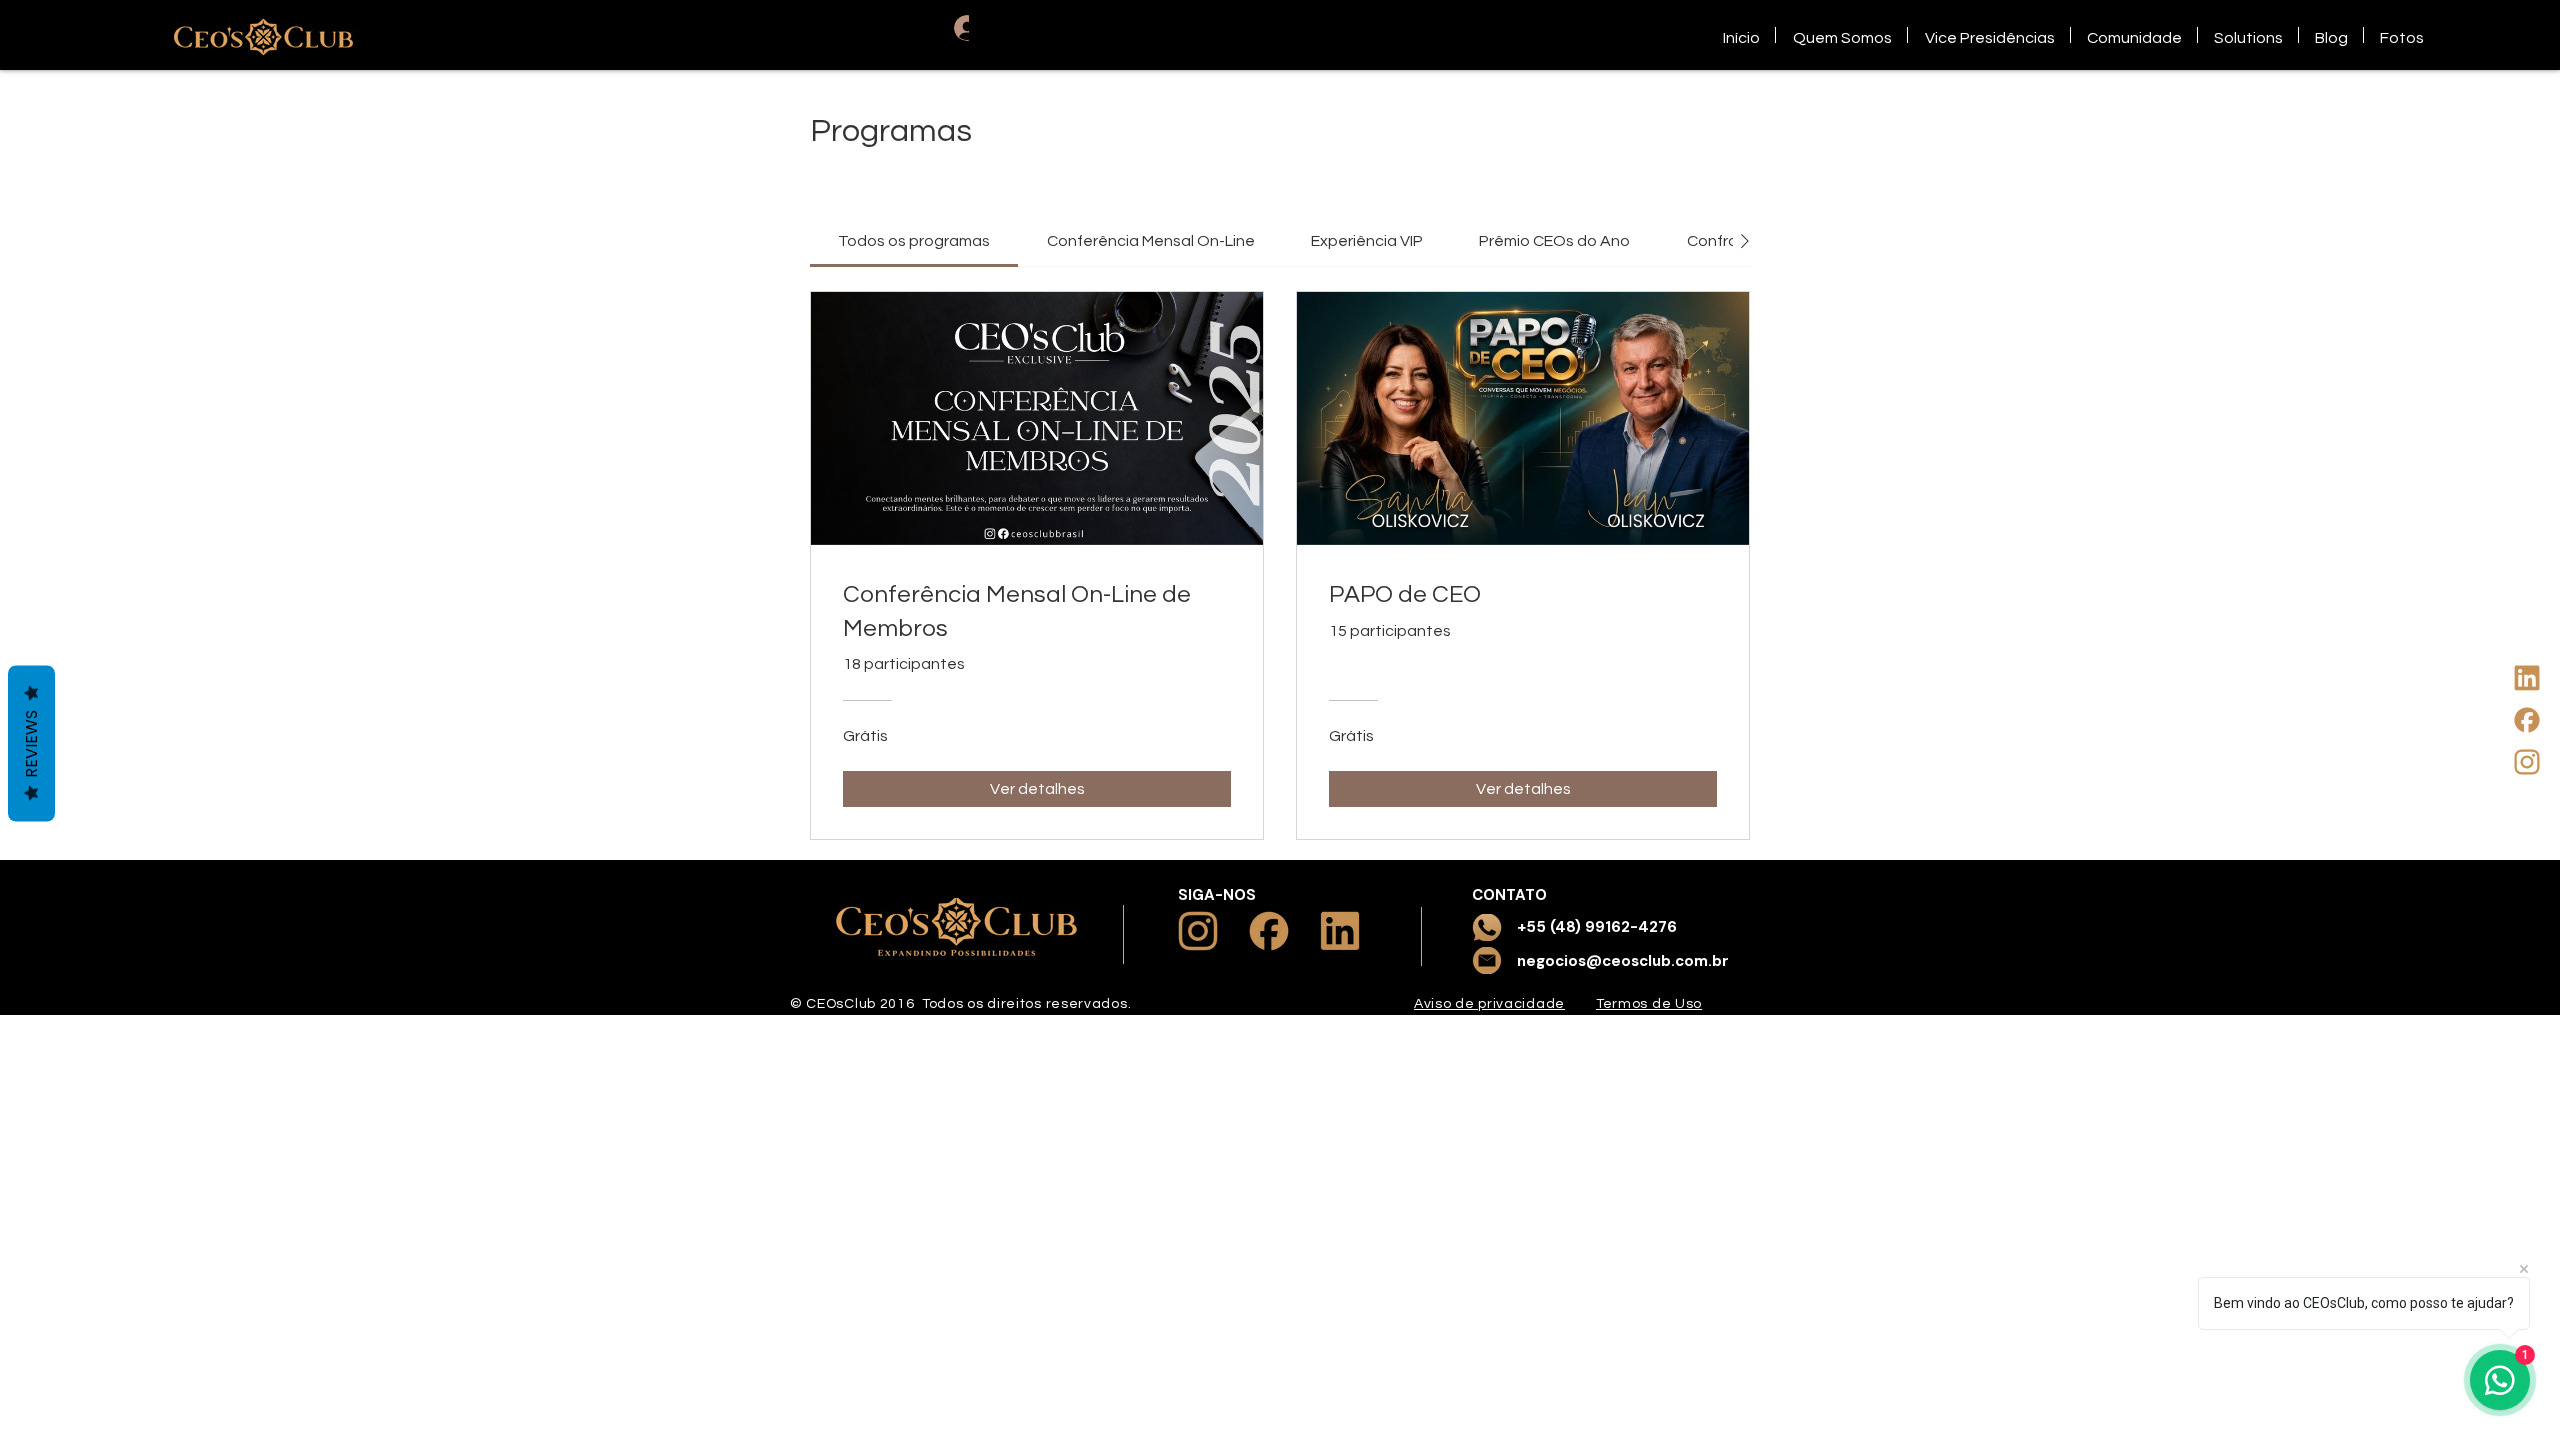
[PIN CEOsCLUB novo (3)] (2527, 720)
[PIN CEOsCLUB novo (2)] (2527, 762)
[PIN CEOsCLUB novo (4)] (2527, 678)
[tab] (914, 241)
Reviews (31, 744)
